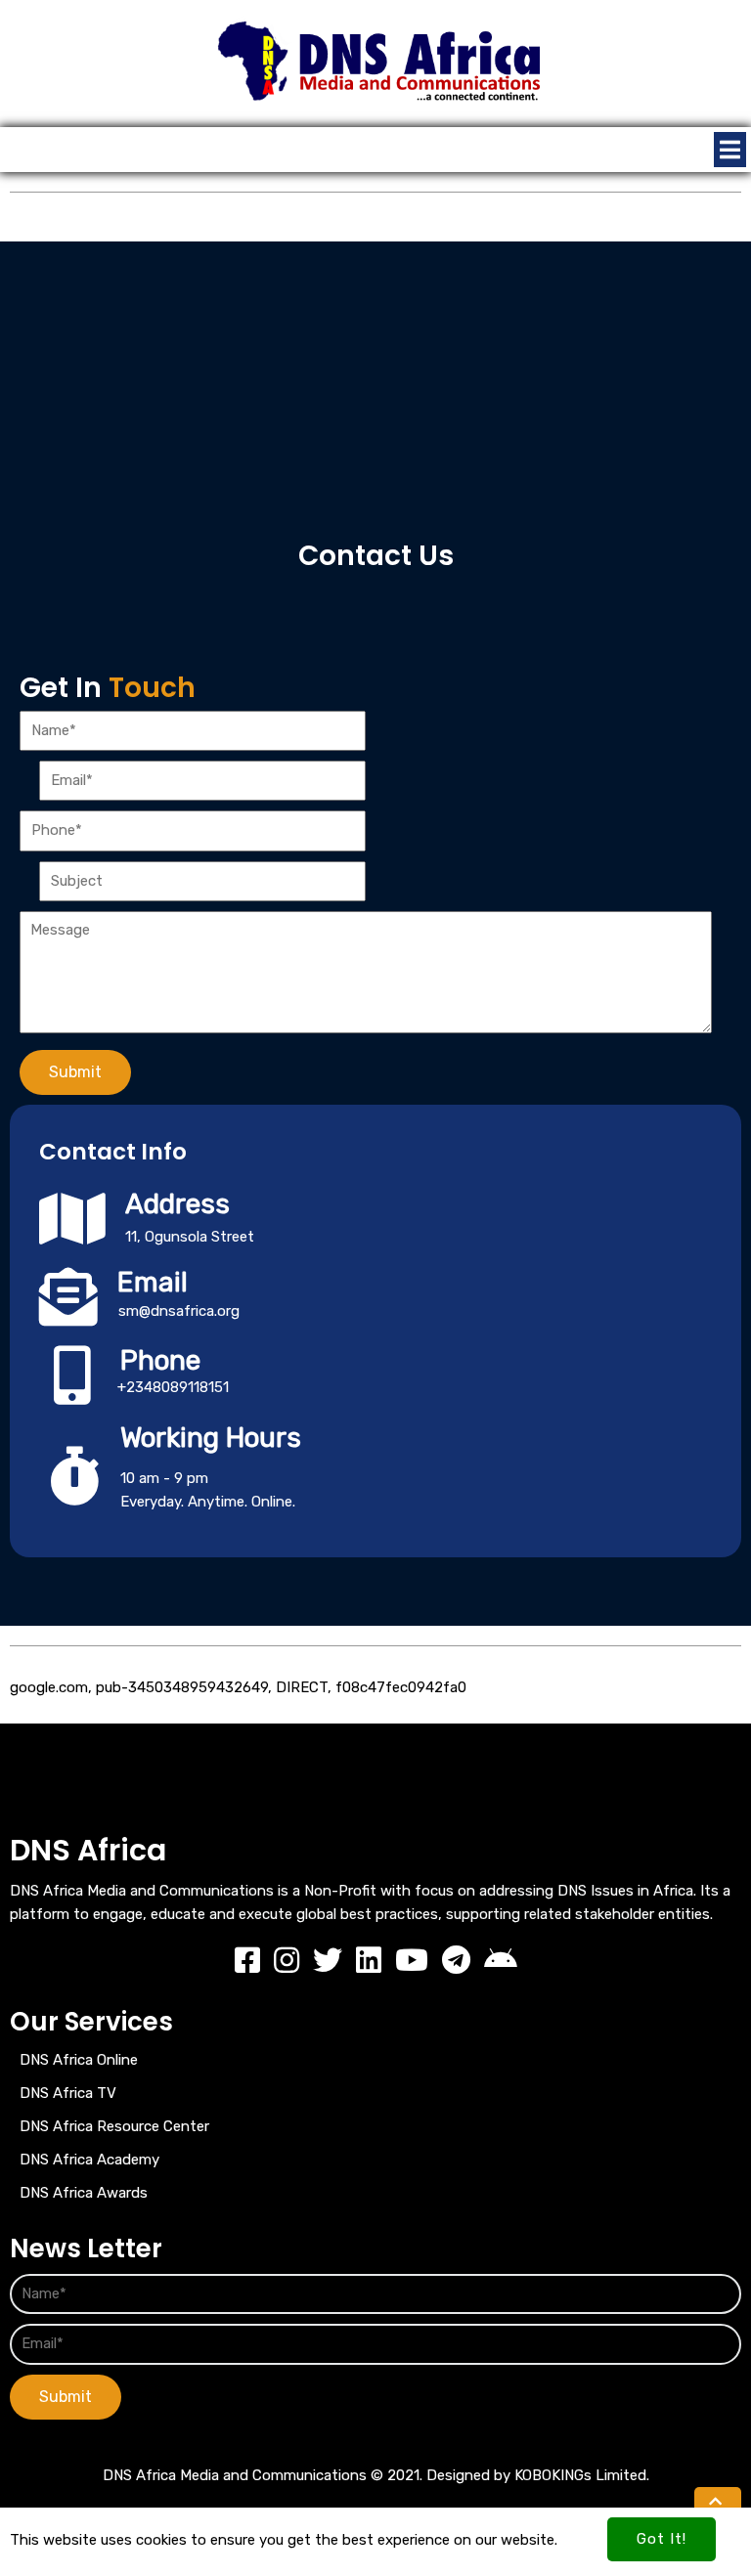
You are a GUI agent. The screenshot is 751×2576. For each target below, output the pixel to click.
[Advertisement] (375, 378)
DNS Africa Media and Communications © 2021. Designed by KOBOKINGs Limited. (376, 2475)
